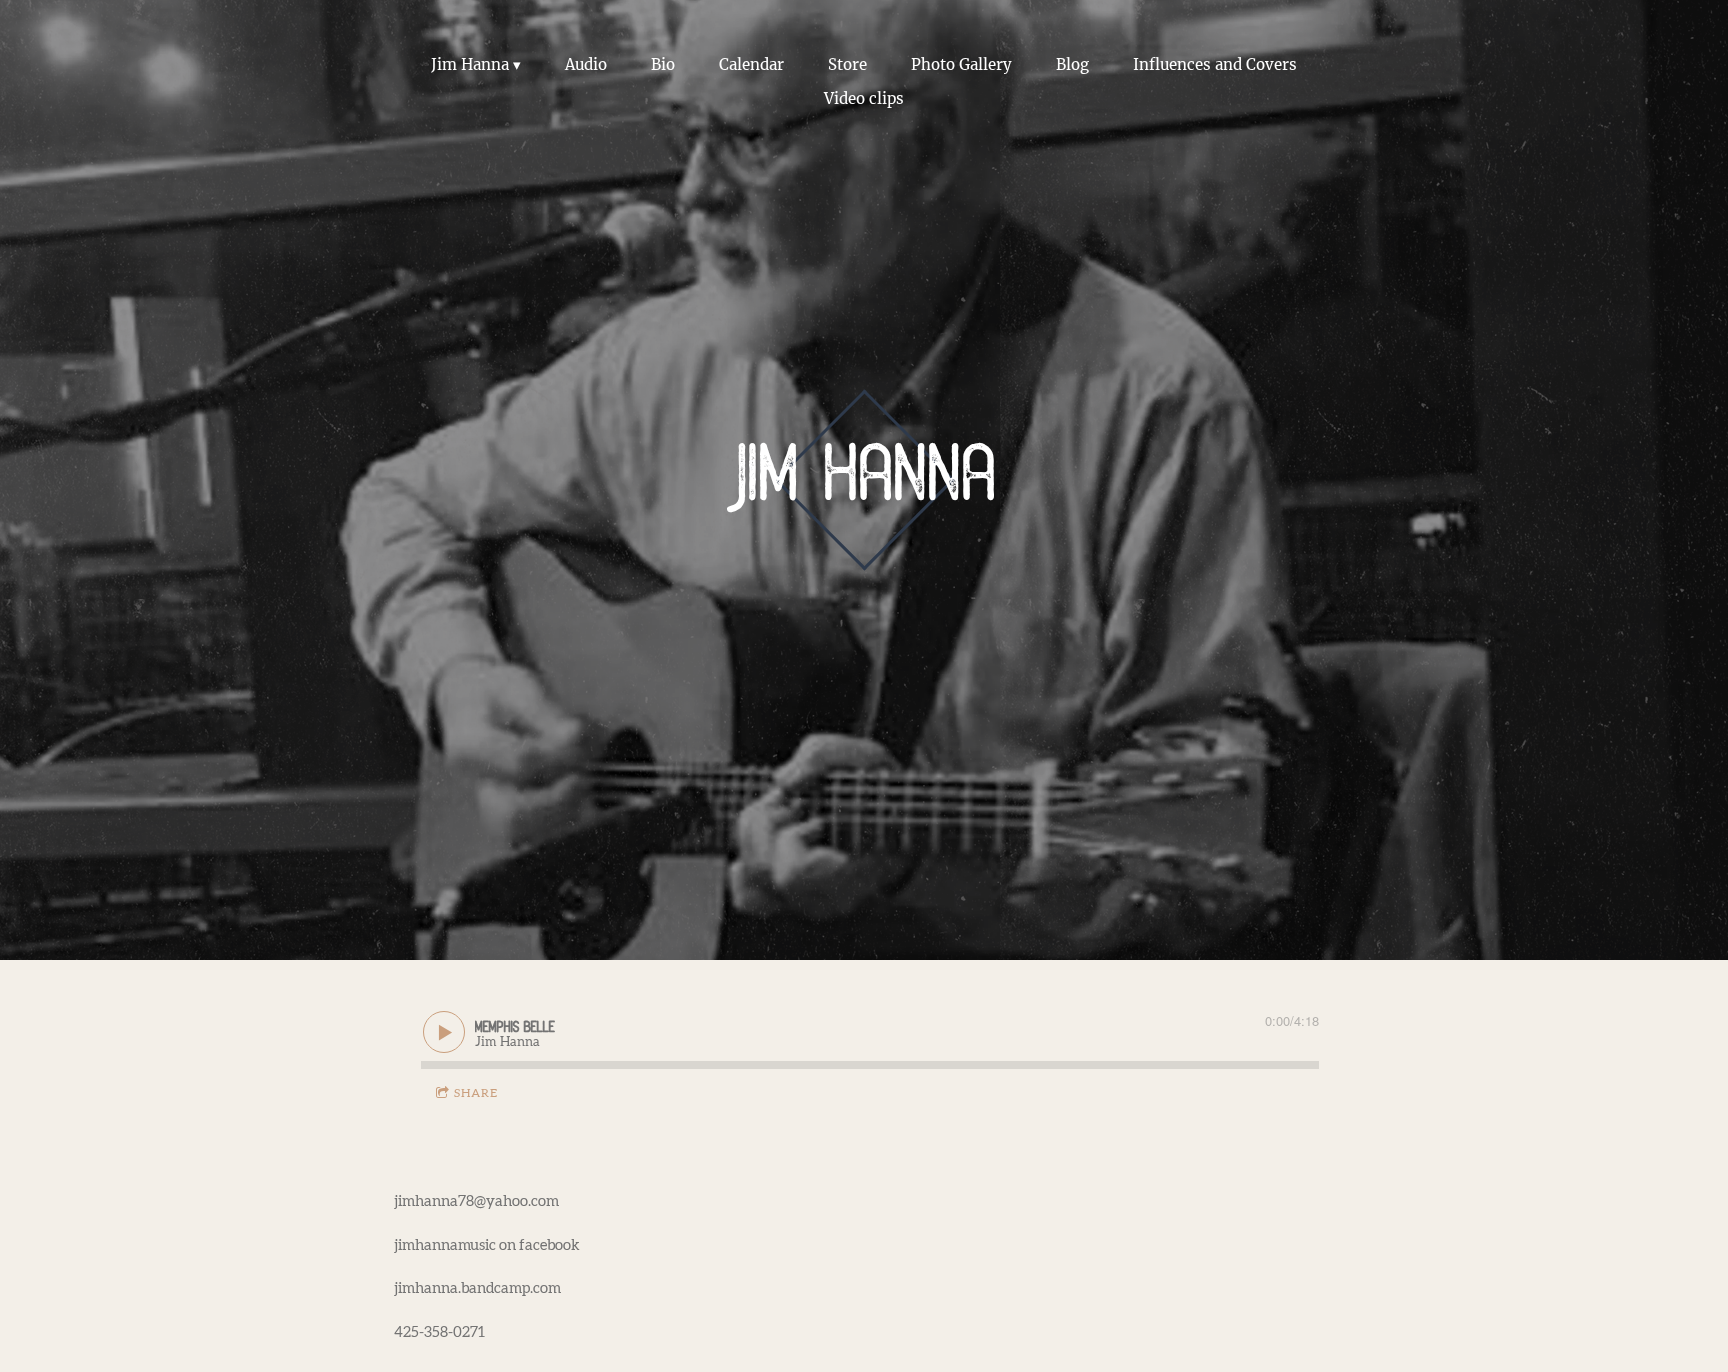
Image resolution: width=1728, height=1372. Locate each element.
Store (847, 64)
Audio (586, 64)
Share (476, 1093)
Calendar (751, 64)
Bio (663, 64)
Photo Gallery (961, 64)
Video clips (864, 98)
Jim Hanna (470, 64)
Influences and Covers (1215, 64)
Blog (1072, 64)
